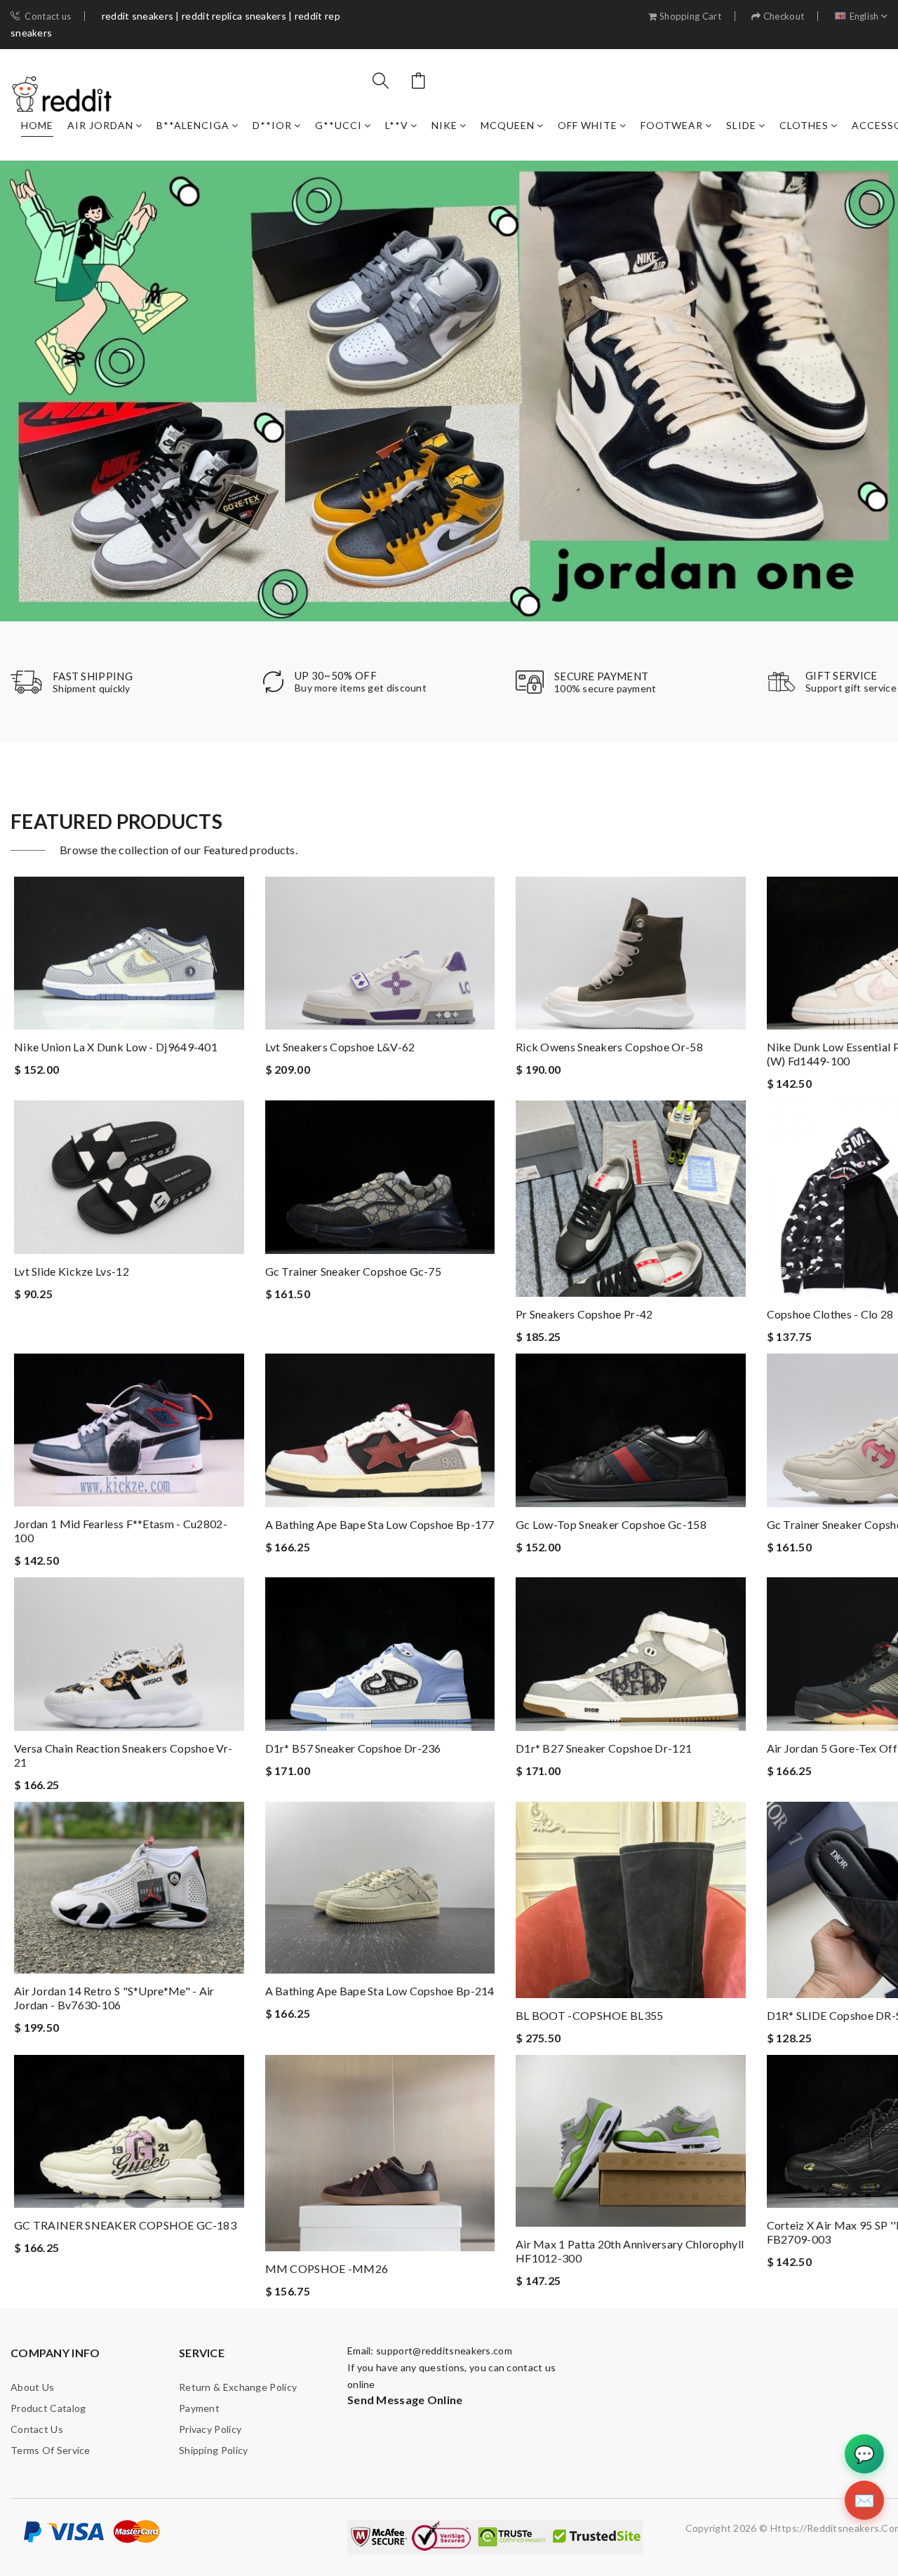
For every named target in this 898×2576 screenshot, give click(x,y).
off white (588, 125)
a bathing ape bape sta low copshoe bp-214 (380, 1991)
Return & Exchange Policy (238, 2387)
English (864, 16)
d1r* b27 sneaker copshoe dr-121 (604, 1748)
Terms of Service (51, 2450)
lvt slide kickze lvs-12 (72, 1271)
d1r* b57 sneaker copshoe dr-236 (353, 1748)
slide (741, 125)
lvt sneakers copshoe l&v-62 (340, 1047)
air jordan (100, 125)
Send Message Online (405, 2400)
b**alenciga (193, 125)
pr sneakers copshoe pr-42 (584, 1314)
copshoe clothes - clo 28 (830, 1314)
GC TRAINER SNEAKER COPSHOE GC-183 (125, 2225)
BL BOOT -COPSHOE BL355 (590, 2015)
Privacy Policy (210, 2429)
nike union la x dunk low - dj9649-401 (116, 1047)
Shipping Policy (214, 2450)
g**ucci (339, 125)
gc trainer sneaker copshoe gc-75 (354, 1271)
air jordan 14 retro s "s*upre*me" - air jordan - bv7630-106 (114, 1998)
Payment (199, 2408)
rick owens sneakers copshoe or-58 (609, 1047)
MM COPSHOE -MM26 (327, 2268)
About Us (32, 2387)
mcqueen (508, 125)
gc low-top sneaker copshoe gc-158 (611, 1524)
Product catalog (48, 2408)
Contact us (48, 16)
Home (37, 125)
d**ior (272, 125)
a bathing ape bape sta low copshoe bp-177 (380, 1524)
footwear (672, 125)
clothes (804, 125)
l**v (397, 125)
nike (444, 125)
